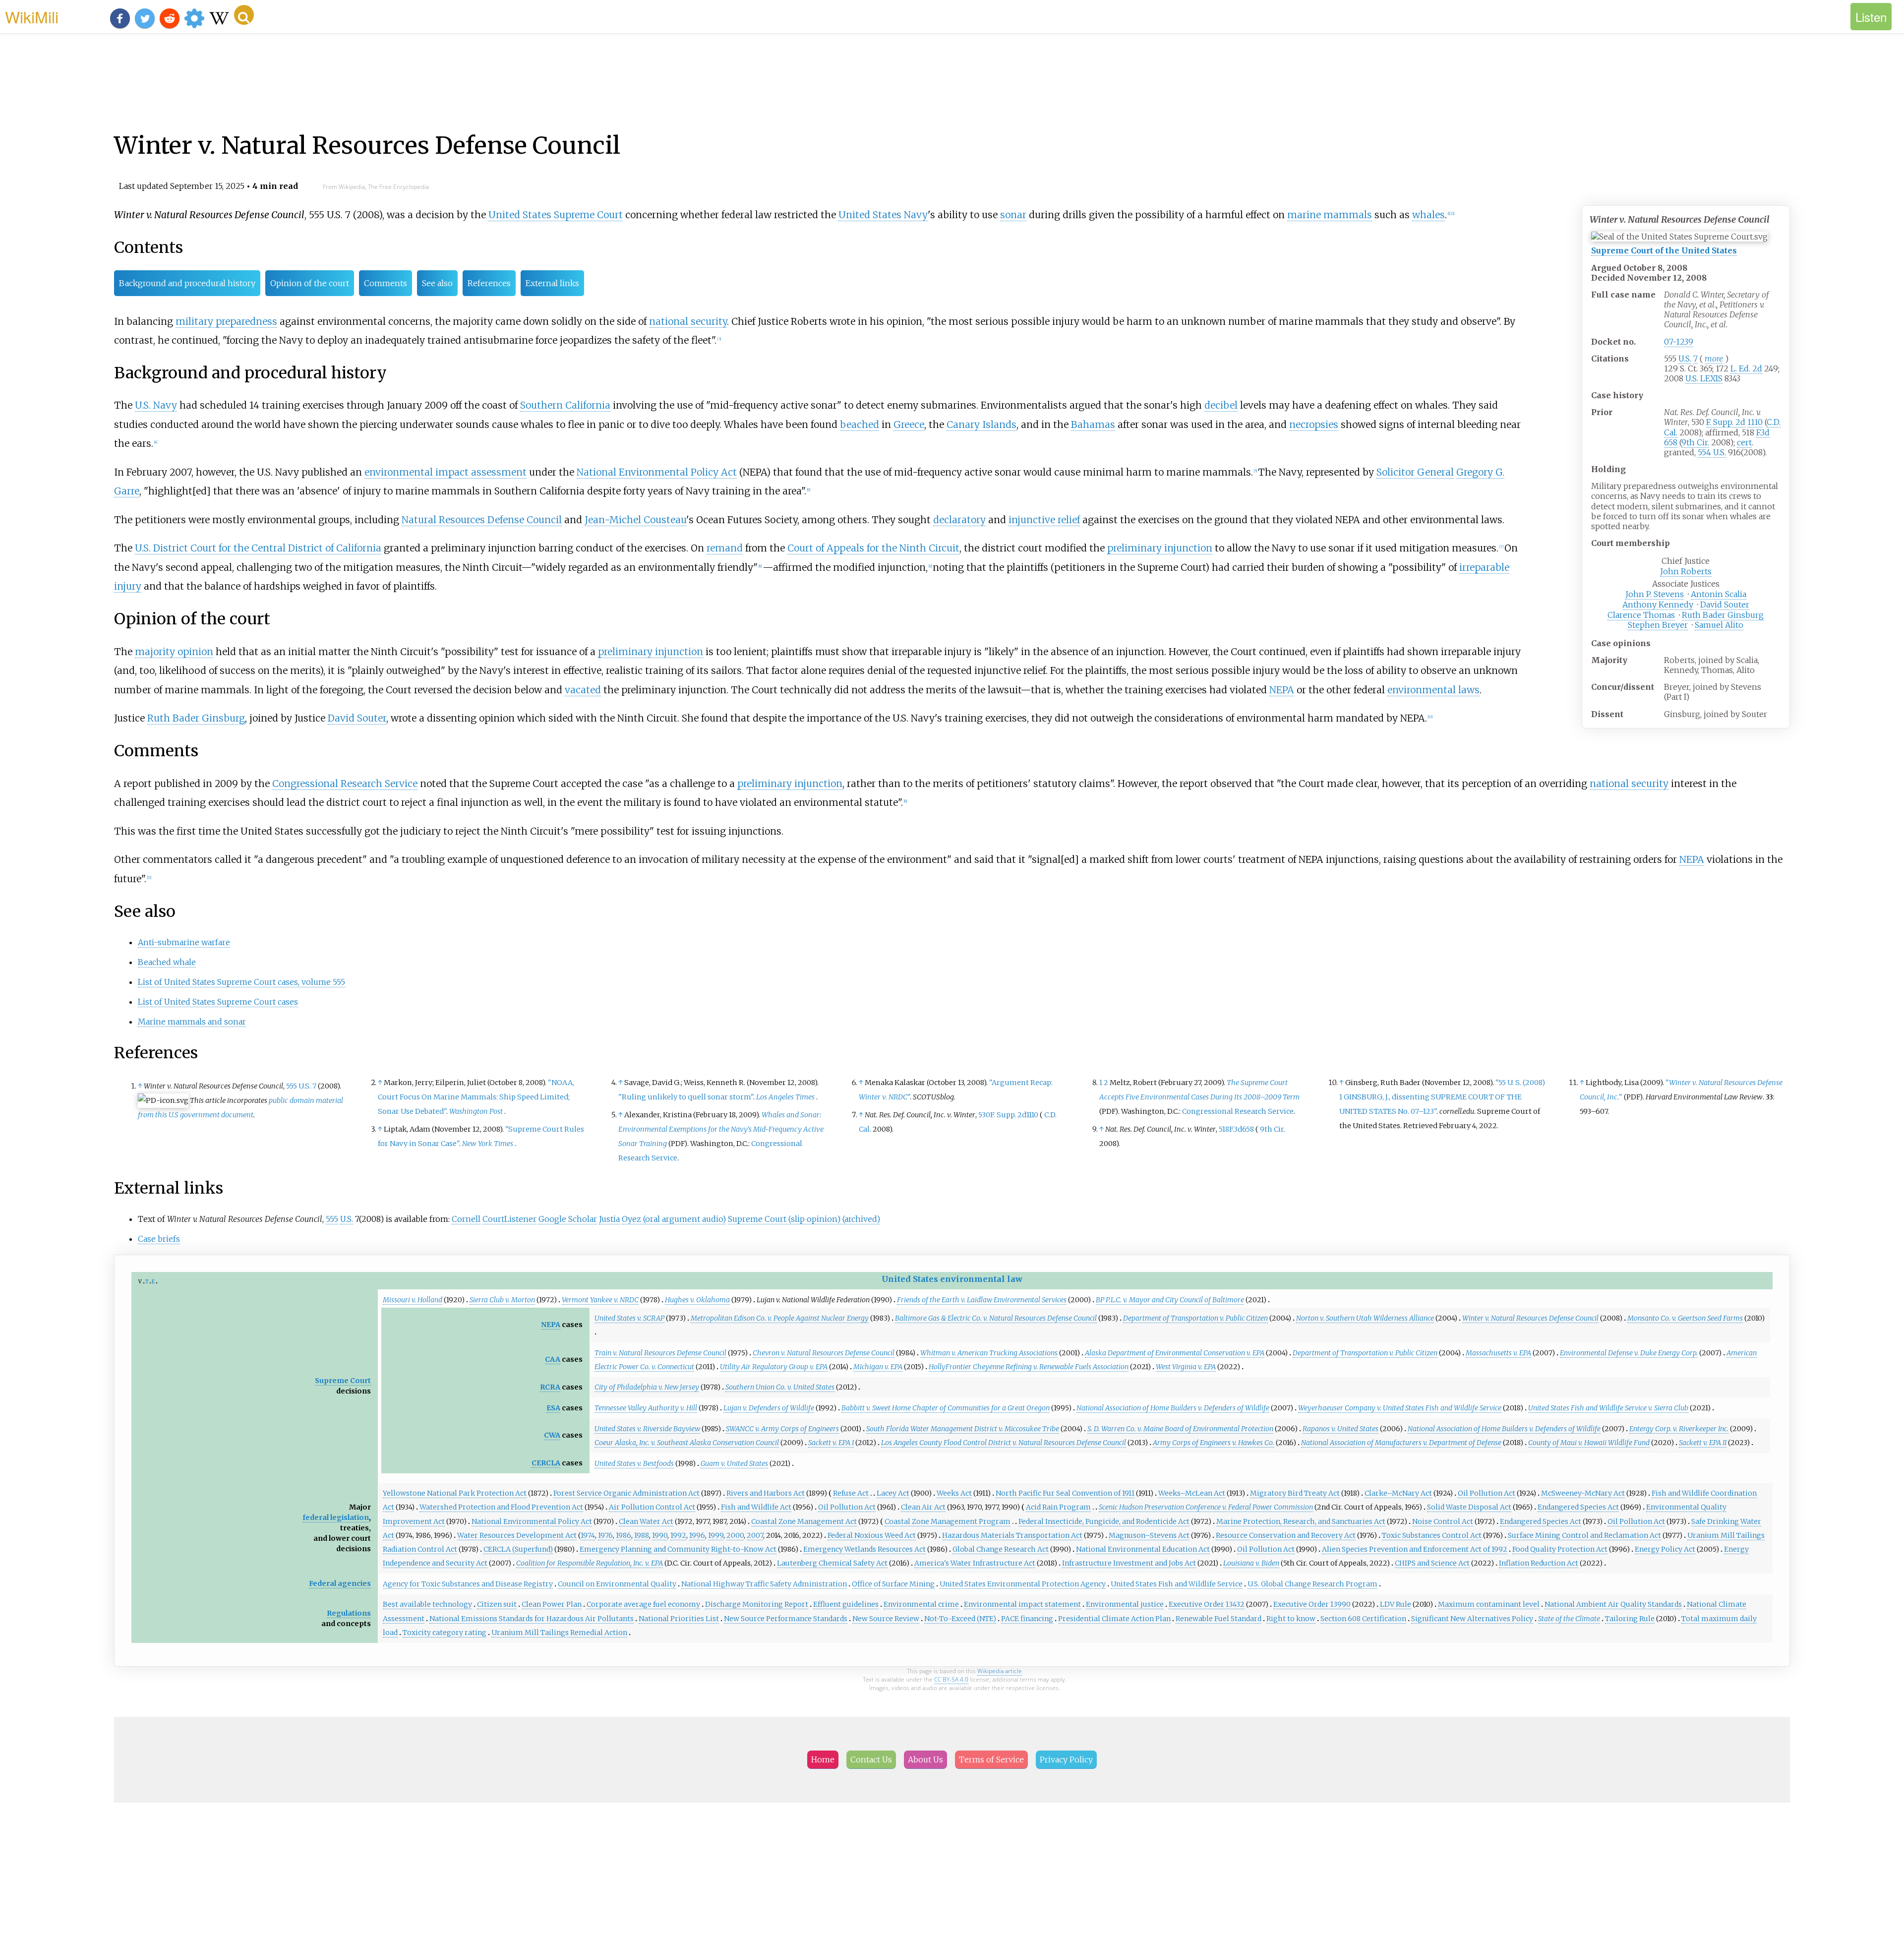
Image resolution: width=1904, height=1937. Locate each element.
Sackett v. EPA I (831, 1443)
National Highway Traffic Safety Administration (764, 1584)
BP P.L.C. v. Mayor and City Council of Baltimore (1170, 1300)
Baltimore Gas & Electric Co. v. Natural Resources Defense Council (996, 1318)
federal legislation (336, 1517)
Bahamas (1093, 424)
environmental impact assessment (446, 472)
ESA (553, 1408)
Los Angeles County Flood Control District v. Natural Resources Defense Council (1004, 1443)
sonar (1013, 215)
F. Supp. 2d (1726, 422)
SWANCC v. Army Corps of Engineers (782, 1429)
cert (1744, 442)
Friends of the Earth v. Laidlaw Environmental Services (982, 1300)
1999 (716, 1535)
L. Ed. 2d (1746, 368)
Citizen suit (497, 1604)
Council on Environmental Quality (617, 1584)
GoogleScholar (568, 1219)
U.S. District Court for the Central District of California (258, 548)
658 (1671, 442)
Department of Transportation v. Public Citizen (1195, 1318)
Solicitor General (1415, 472)
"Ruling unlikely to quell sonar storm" (686, 1097)
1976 (605, 1535)
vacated (583, 690)
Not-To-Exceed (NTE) (960, 1619)
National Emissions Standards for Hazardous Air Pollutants (532, 1619)
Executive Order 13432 (1207, 1604)
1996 (697, 1535)
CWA (552, 1435)
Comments (386, 283)
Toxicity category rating (445, 1633)
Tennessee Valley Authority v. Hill (646, 1408)
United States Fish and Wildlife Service (1177, 1584)
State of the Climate (1569, 1619)
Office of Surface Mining (893, 1584)
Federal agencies (340, 1583)
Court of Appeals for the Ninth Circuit (873, 548)
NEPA (1282, 690)
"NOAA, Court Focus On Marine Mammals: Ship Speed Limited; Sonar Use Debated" (476, 1097)
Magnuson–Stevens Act (1149, 1535)
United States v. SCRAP (629, 1318)
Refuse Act (851, 1493)
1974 (588, 1535)
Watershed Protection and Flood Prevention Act (501, 1507)
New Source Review (886, 1619)
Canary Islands (982, 424)
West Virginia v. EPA (1186, 1367)
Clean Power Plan (552, 1604)
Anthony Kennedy (1658, 605)
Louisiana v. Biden (1251, 1563)
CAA (553, 1359)
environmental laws (1433, 690)
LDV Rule (1396, 1604)
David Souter (1725, 605)
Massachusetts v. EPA (1498, 1353)
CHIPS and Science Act (1432, 1563)
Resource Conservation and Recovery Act (1286, 1535)
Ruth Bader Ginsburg (1723, 615)
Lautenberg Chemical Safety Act (832, 1563)
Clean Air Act (923, 1507)
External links (552, 283)
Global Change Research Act (1001, 1549)
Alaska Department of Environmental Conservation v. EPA (1175, 1353)
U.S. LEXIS (1704, 378)
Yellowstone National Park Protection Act (455, 1493)
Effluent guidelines (846, 1604)
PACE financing (1027, 1619)
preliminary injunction (1160, 548)
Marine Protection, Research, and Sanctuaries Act (1301, 1521)
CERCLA (546, 1463)
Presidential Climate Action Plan (1114, 1619)
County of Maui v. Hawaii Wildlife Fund (1589, 1443)
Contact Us (871, 1759)
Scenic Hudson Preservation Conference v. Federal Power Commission (1206, 1507)
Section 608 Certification (1363, 1619)
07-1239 (1679, 342)
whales (1428, 215)
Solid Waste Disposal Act (1469, 1507)
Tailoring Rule (1630, 1619)
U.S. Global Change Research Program (1312, 1584)
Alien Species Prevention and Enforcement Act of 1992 (1415, 1549)
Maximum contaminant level (1489, 1604)
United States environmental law (952, 1279)
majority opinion (174, 652)
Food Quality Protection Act (1560, 1549)
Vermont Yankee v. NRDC (600, 1300)
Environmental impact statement (1022, 1604)
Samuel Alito (1719, 625)
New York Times (488, 1144)
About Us (925, 1759)
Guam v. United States (734, 1463)
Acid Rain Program (1058, 1507)
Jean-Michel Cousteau (635, 520)
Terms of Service (991, 1759)
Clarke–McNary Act (1398, 1493)
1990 (660, 1535)
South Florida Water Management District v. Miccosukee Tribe (963, 1429)
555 (292, 1086)
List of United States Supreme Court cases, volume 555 (241, 982)
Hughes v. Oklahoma (697, 1300)
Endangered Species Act (1578, 1507)
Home (823, 1759)
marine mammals (1330, 215)
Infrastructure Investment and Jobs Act (1129, 1563)
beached (860, 424)
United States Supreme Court (556, 215)
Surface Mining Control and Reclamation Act (1584, 1535)
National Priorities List (679, 1619)
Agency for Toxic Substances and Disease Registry (468, 1584)
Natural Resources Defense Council (482, 520)
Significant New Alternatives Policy (1472, 1619)
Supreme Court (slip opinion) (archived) (804, 1219)
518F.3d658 (1236, 1129)
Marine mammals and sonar (192, 1022)
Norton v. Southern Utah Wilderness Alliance (1365, 1318)
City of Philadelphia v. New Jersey (647, 1387)
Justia (609, 1219)
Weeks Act (954, 1493)
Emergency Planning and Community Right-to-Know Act (678, 1549)
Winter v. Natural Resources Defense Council (1530, 1318)
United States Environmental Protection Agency (1023, 1584)
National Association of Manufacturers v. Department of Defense (1401, 1443)
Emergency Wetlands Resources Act (864, 1549)
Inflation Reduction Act (1539, 1563)
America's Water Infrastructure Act (975, 1563)
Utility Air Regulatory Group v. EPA (774, 1367)
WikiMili (32, 16)
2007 (755, 1535)
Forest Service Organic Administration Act (626, 1493)
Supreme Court (343, 1381)
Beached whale (167, 962)
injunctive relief (1044, 520)
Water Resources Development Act (517, 1535)
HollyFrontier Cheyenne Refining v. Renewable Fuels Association (1029, 1367)
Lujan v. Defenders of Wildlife (769, 1408)
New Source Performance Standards (786, 1619)
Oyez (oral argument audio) (674, 1219)
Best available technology (427, 1604)
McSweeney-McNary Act (1583, 1493)
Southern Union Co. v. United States (780, 1387)
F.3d (1763, 432)
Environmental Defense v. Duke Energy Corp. (1629, 1353)
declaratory (959, 520)
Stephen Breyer (1658, 625)
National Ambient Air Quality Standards (1613, 1604)
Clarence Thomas (1641, 615)
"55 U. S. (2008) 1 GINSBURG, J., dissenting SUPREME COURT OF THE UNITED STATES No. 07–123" (1442, 1097)
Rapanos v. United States (1340, 1429)
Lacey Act (893, 1493)
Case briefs (159, 1239)
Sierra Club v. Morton (502, 1300)
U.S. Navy (156, 405)
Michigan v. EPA (878, 1367)
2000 (735, 1535)
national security (688, 321)
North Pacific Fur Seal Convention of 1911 (1065, 1493)
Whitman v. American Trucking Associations (989, 1353)
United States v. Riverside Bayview (647, 1429)
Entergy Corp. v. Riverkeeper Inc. (1679, 1429)
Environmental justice (1125, 1604)
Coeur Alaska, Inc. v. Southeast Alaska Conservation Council (687, 1443)
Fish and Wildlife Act (756, 1507)
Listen (1871, 17)
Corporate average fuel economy (643, 1604)
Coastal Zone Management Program (948, 1521)
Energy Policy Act (1665, 1549)
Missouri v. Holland (413, 1300)
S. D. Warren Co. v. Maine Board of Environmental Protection (1180, 1429)
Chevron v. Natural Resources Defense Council (824, 1353)
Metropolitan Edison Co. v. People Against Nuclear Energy (780, 1318)
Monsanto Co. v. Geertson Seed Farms (1685, 1318)
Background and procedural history (187, 283)
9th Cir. (1695, 442)
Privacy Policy (1066, 1759)
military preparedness (226, 321)
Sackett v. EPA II (1703, 1443)
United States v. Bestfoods (634, 1463)
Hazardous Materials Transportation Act (1012, 1535)
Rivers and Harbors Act (766, 1493)
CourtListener (509, 1219)
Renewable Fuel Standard (1219, 1619)
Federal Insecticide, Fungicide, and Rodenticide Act (1104, 1521)
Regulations (349, 1613)
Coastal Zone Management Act (804, 1521)
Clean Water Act (646, 1521)
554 (1704, 452)
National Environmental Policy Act (657, 472)
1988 (642, 1535)
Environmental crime (921, 1604)
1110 (1755, 422)
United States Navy (883, 215)
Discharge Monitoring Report (757, 1604)
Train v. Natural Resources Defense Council (660, 1353)
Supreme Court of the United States (1664, 250)
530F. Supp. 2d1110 (1008, 1115)
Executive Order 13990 (1312, 1604)
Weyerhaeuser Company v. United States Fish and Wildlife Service (1400, 1408)
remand (725, 548)
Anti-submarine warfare (184, 942)
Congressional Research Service (345, 784)
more (1714, 359)
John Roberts (1686, 571)
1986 (624, 1535)
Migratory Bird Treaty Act (1295, 1493)
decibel (1221, 405)
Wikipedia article (1000, 1671)
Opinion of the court (310, 283)
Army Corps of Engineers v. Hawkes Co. (1214, 1443)
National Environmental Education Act (1143, 1549)
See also (437, 283)
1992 (678, 1535)
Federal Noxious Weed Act (872, 1535)
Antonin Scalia (1719, 594)
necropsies (1314, 424)
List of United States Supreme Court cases (218, 1002)
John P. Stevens (1655, 594)
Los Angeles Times (785, 1097)
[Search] (244, 15)
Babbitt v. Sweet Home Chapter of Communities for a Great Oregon (946, 1408)
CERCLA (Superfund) (518, 1549)
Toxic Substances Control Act (1432, 1535)
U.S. (1685, 359)
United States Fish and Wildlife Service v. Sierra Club (1608, 1408)
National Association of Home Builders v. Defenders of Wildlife (1173, 1408)
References (489, 283)
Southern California (565, 405)
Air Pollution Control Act (652, 1507)
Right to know (1291, 1619)
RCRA (550, 1387)
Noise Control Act (1443, 1521)
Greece (909, 424)
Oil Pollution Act (1487, 1493)
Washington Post (476, 1111)
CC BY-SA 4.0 (951, 1679)
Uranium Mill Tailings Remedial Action (559, 1633)
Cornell (466, 1219)
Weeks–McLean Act (1192, 1493)
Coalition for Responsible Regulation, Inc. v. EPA (590, 1563)
